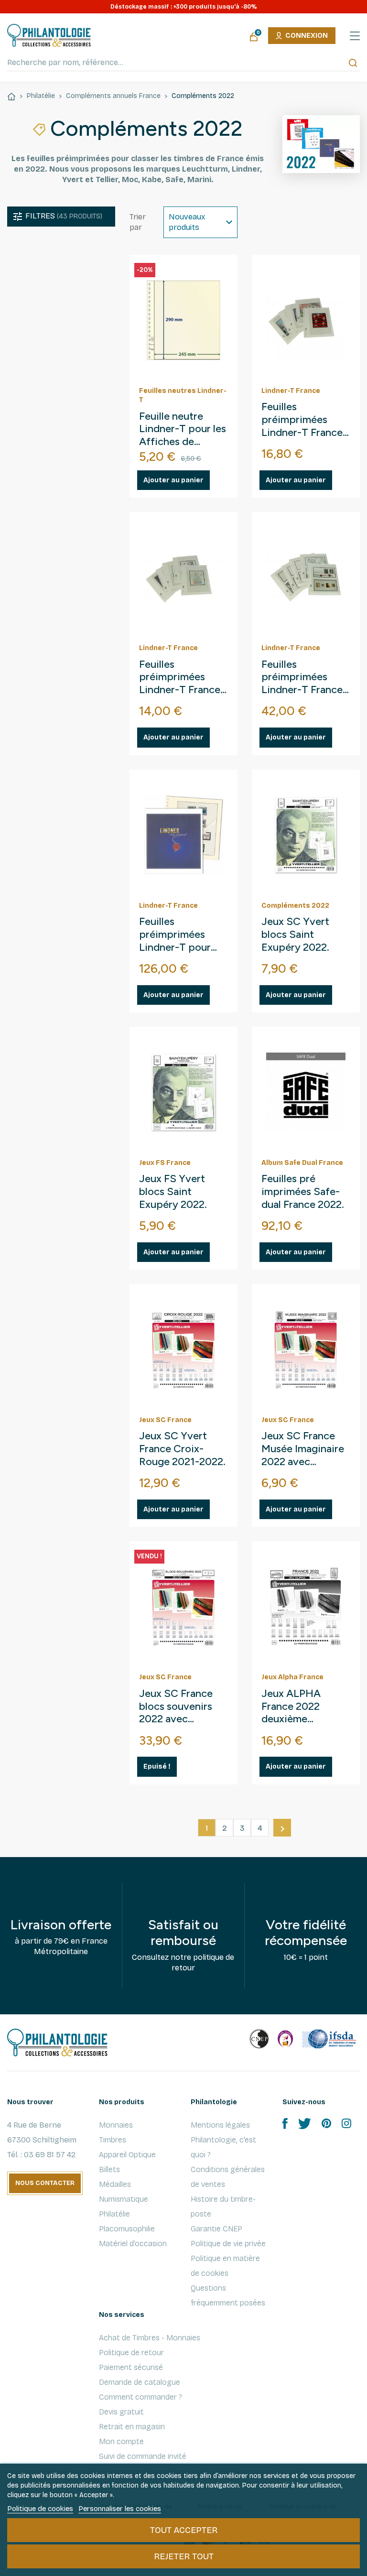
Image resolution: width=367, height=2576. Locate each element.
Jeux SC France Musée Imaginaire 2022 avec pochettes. (303, 1449)
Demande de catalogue (140, 2382)
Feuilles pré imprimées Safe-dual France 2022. (303, 1192)
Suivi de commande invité (143, 2456)
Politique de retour (131, 2353)
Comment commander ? (140, 2397)
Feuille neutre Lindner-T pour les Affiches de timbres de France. (183, 429)
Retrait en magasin (132, 2427)
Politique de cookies (40, 2509)
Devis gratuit (121, 2412)
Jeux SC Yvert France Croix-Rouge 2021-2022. (182, 1449)
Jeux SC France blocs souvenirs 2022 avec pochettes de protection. (176, 1707)
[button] (61, 217)
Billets (109, 2169)
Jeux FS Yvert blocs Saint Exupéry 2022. (173, 1192)
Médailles (115, 2184)
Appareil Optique (127, 2155)
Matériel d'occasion (133, 2244)
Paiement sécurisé (131, 2367)
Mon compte (121, 2441)
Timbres (113, 2140)
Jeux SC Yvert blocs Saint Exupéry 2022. (295, 935)
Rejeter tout (184, 2556)
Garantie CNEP (216, 2229)
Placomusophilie (127, 2229)
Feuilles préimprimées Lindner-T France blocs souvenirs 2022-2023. (302, 678)
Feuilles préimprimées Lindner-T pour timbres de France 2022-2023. (182, 935)
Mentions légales (220, 2125)
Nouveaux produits (187, 222)
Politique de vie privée (228, 2244)
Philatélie (114, 2214)
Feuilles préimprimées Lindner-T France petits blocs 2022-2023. (305, 420)
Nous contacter (45, 2183)
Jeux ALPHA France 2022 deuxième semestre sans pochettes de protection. (295, 1707)
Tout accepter (184, 2530)
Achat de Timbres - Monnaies (150, 2338)
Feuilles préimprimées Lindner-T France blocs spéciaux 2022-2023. (180, 678)
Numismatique (124, 2199)
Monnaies (116, 2125)
